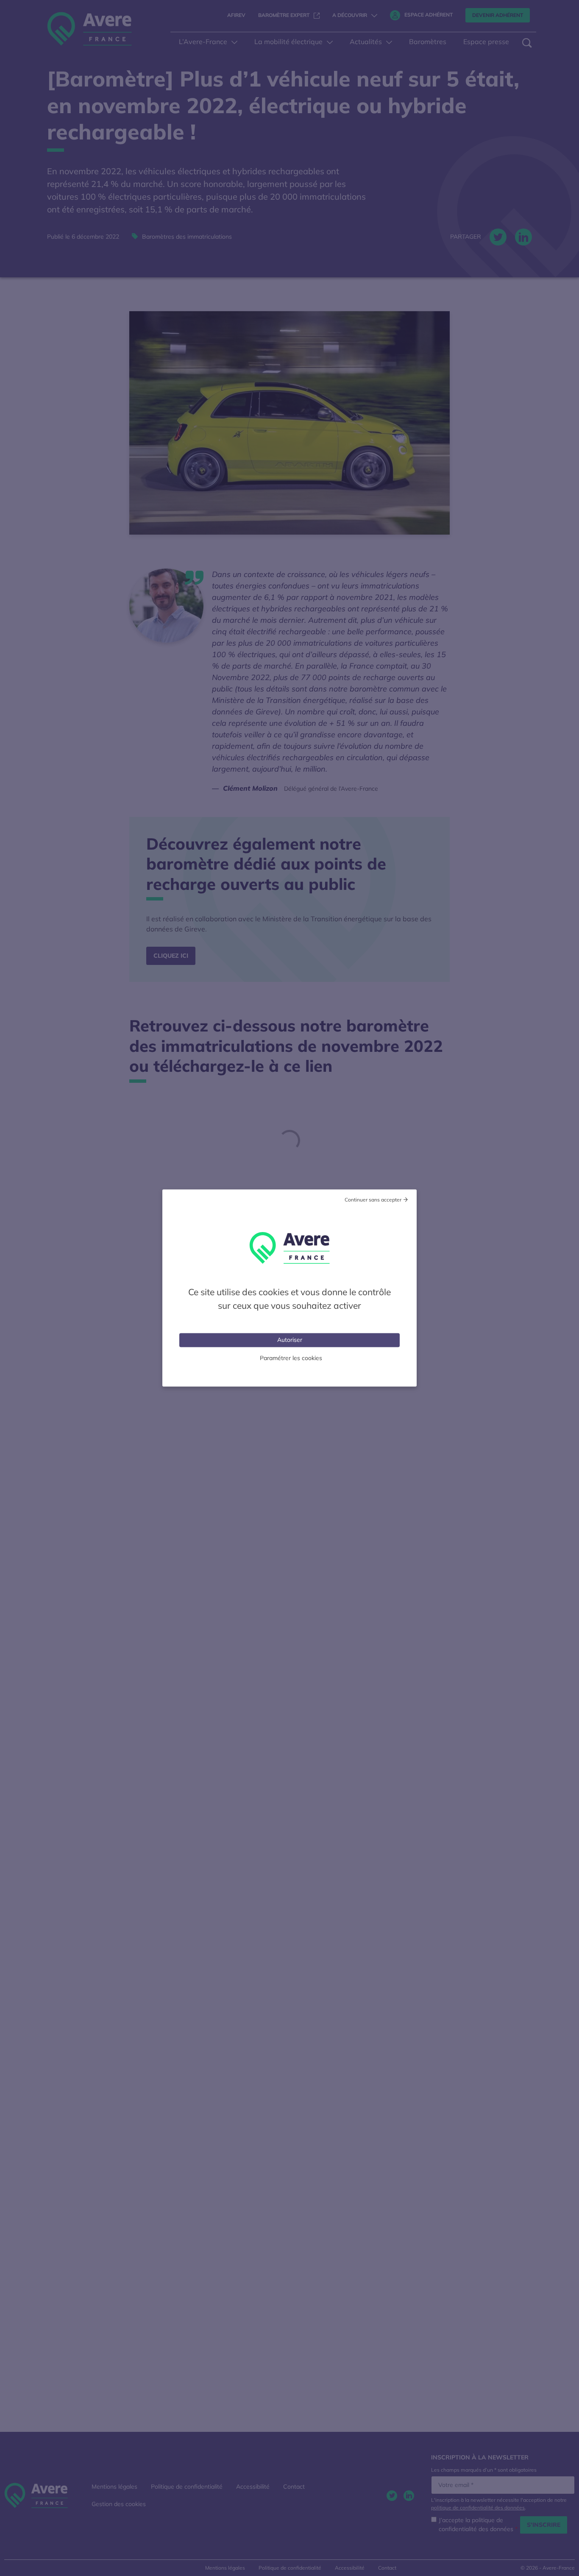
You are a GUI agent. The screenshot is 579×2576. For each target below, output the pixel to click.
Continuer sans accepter (373, 1200)
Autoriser (290, 1340)
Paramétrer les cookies (291, 1358)
